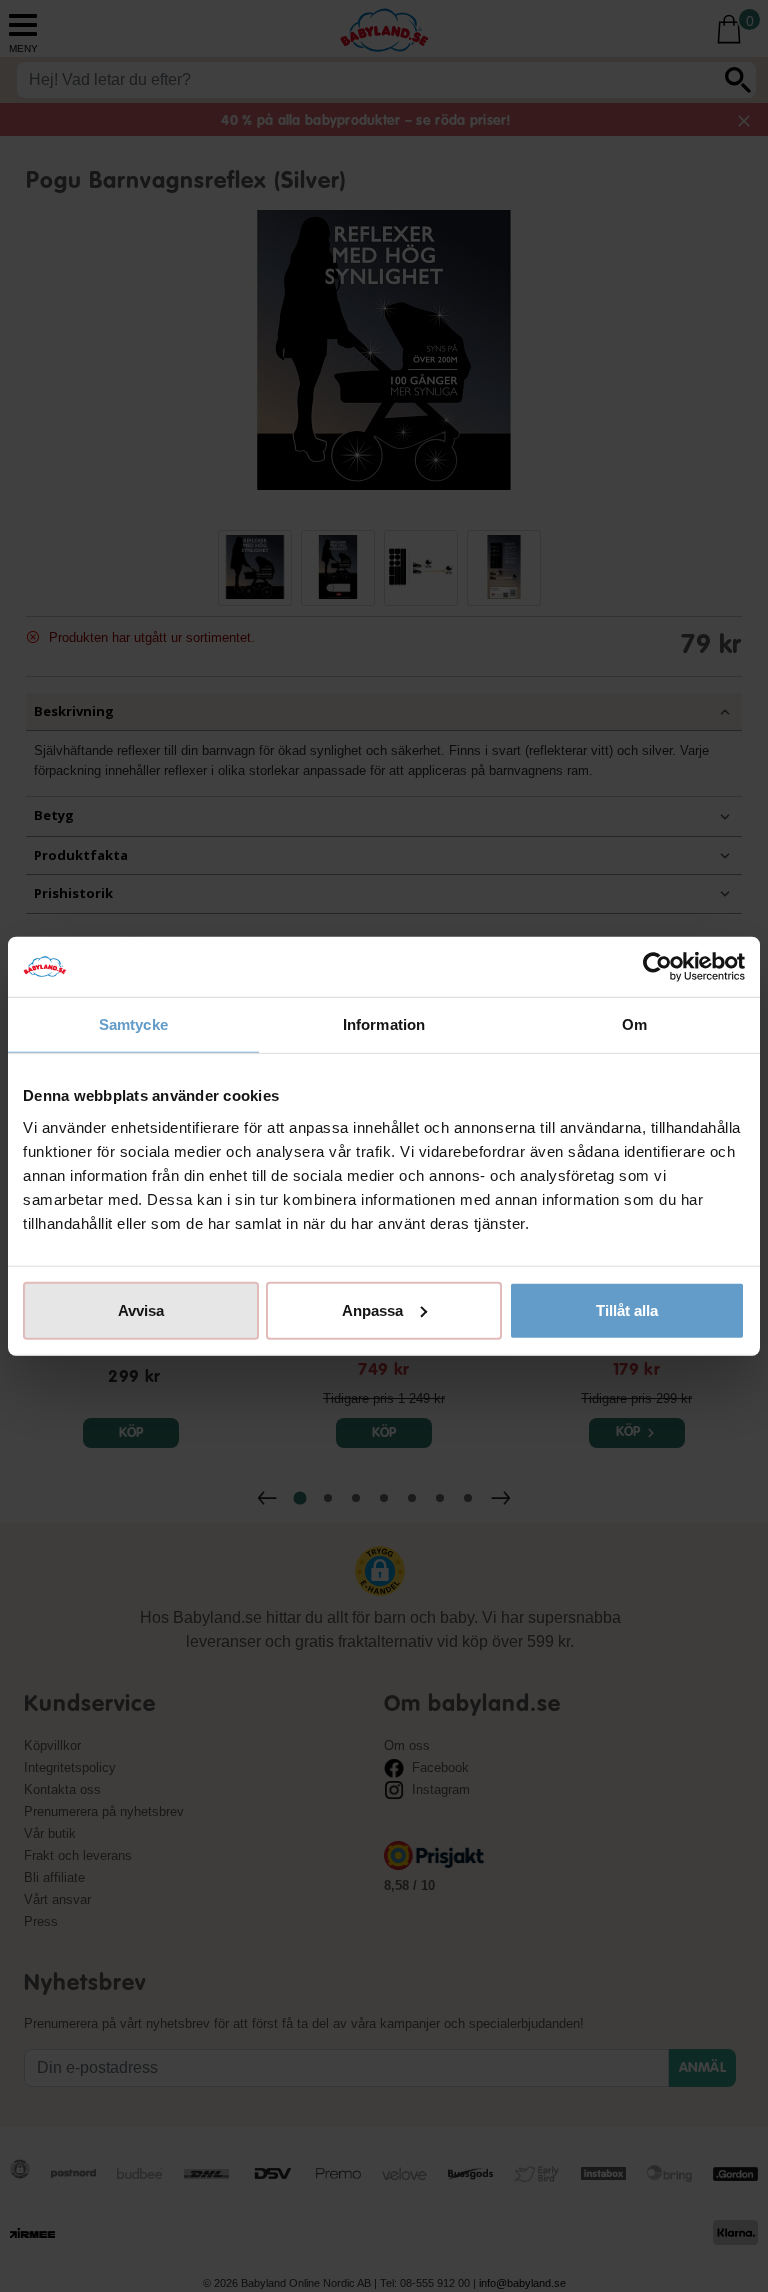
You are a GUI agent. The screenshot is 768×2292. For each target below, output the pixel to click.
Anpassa (372, 1309)
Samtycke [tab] (133, 1024)
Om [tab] (634, 1024)
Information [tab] (384, 1024)
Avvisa (141, 1309)
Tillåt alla (627, 1309)
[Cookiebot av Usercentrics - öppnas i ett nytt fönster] (657, 967)
